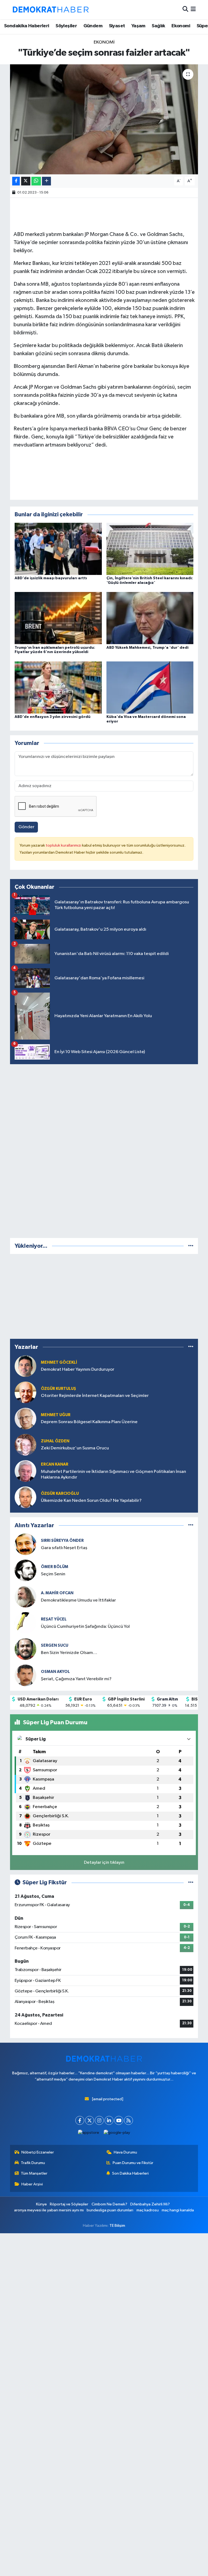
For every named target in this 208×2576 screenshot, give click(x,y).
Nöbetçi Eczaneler (38, 2152)
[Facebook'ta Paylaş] (16, 181)
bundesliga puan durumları (110, 2210)
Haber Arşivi (32, 2184)
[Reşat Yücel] (25, 1623)
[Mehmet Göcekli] (25, 1366)
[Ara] (185, 10)
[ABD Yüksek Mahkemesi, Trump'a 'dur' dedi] (150, 618)
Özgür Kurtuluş (58, 1389)
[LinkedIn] (109, 2120)
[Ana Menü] (193, 10)
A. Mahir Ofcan (57, 1593)
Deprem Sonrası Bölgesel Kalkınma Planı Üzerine (89, 1422)
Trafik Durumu (33, 2163)
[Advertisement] (104, 1150)
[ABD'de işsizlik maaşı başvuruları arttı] (58, 549)
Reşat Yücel (54, 1619)
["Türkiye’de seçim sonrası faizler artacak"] (104, 119)
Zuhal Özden (55, 1441)
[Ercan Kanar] (25, 1471)
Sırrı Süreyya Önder (62, 1541)
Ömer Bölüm (55, 1567)
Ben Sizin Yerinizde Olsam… (69, 1653)
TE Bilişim (117, 2226)
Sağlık (158, 26)
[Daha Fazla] (46, 181)
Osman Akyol (55, 1672)
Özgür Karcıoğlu (60, 1494)
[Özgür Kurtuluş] (25, 1392)
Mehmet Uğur (56, 1415)
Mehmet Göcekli (59, 1362)
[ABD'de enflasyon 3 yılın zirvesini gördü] (58, 687)
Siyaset (117, 26)
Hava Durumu (125, 2152)
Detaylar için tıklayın (104, 1863)
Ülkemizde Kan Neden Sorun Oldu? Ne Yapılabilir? (91, 1501)
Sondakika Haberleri (27, 26)
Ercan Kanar (55, 1464)
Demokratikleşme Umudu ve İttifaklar (78, 1600)
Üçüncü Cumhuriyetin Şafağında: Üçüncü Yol (85, 1627)
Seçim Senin (53, 1574)
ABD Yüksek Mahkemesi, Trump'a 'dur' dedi (147, 648)
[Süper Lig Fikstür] (191, 1883)
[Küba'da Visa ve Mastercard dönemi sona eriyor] (150, 687)
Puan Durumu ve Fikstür (133, 2163)
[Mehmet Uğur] (25, 1418)
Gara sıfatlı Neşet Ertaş (64, 1548)
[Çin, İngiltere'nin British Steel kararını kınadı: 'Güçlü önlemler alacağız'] (150, 549)
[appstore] (89, 2133)
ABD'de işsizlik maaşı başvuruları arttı (51, 578)
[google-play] (117, 2133)
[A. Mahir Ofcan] (25, 1597)
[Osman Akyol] (25, 1675)
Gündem (93, 26)
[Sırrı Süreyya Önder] (25, 1544)
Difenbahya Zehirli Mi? (150, 2204)
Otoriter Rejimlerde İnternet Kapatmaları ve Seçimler (95, 1396)
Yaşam (138, 26)
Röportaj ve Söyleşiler (69, 2204)
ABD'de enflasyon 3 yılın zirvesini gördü (53, 717)
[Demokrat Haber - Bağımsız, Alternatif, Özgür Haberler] (51, 9)
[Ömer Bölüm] (25, 1570)
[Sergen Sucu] (25, 1649)
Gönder (26, 827)
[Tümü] (191, 1246)
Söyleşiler (66, 26)
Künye (41, 2204)
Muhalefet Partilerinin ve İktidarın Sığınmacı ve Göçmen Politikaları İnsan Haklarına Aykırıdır (113, 1475)
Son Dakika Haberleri (130, 2173)
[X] (90, 2120)
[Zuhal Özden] (25, 1445)
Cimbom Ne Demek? (109, 2204)
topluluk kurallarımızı (64, 845)
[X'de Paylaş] (26, 181)
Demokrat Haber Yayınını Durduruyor (78, 1369)
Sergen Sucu (55, 1645)
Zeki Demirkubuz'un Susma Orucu (75, 1448)
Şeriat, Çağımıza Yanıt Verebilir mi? (76, 1679)
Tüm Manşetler (34, 2173)
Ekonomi (181, 26)
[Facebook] (80, 2120)
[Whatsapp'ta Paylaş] (36, 181)
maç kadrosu (148, 2210)
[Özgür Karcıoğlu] (25, 1497)
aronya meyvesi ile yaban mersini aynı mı (49, 2210)
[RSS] (129, 2120)
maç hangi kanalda (178, 2210)
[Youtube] (119, 2120)
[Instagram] (99, 2120)
